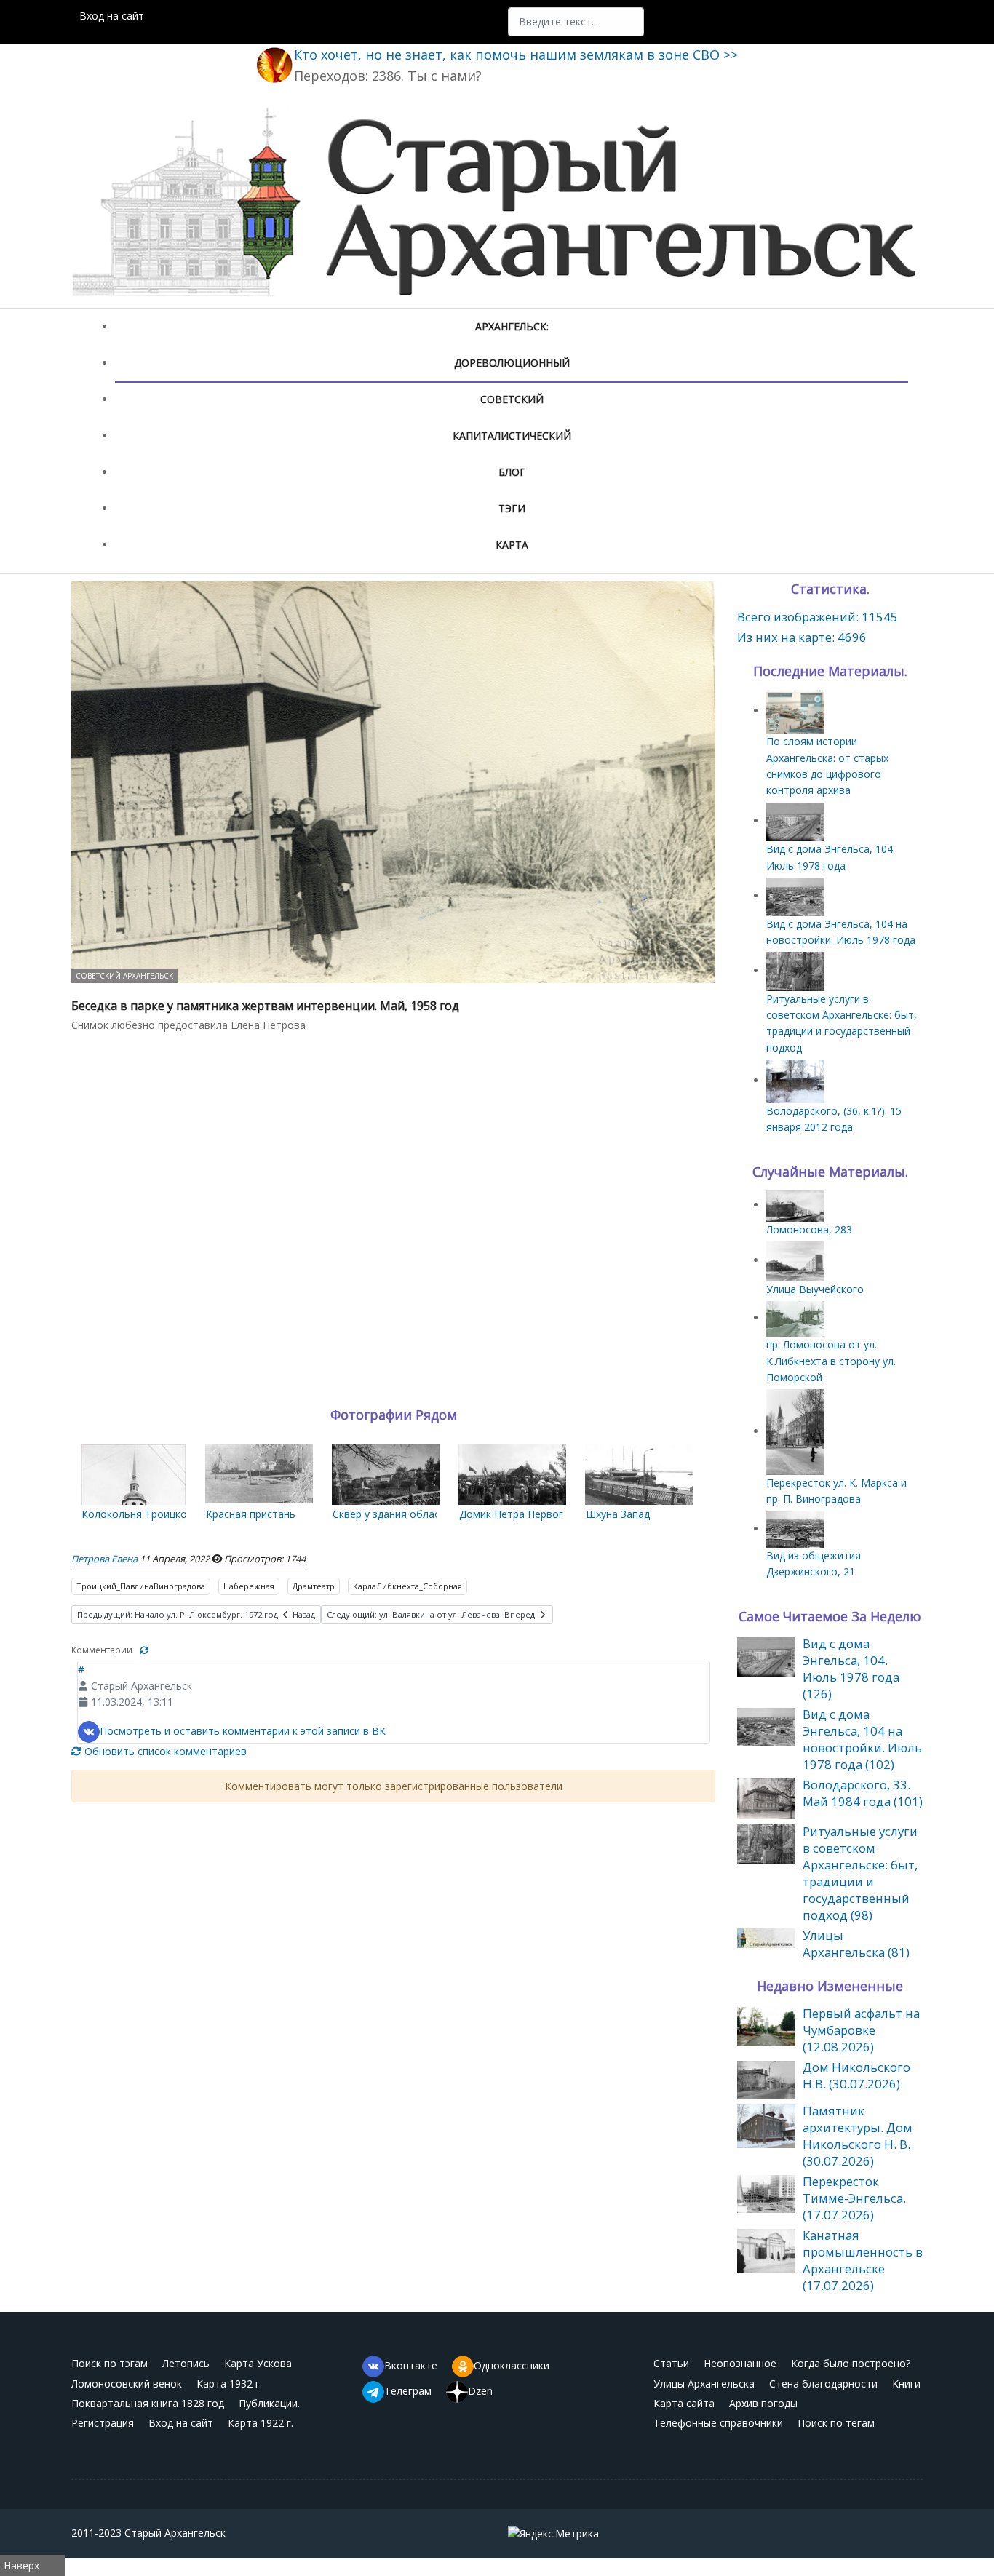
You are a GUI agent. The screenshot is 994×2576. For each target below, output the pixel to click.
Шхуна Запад (618, 1514)
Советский (512, 399)
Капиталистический (512, 436)
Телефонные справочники (718, 2423)
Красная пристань (251, 1514)
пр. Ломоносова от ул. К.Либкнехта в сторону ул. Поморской (831, 1361)
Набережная (249, 1586)
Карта (512, 545)
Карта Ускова (258, 2363)
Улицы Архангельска (704, 2384)
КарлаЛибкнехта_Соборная (407, 1586)
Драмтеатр (314, 1586)
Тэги (512, 508)
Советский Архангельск (124, 976)
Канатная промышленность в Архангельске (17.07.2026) (863, 2260)
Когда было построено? (851, 2363)
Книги (906, 2384)
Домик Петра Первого (514, 1514)
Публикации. (269, 2403)
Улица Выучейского (815, 1289)
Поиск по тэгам (110, 2363)
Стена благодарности (823, 2384)
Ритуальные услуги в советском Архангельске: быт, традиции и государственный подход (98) (860, 1873)
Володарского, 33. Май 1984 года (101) (863, 1793)
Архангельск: (512, 326)
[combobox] (576, 22)
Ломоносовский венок (127, 2384)
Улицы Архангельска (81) (856, 1944)
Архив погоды (763, 2403)
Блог (512, 472)
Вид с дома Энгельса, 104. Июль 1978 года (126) (851, 1669)
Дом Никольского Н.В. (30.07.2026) (856, 2075)
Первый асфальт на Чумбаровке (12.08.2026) (861, 2030)
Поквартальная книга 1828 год (148, 2403)
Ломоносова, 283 (809, 1229)
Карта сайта (684, 2403)
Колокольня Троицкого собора (159, 1514)
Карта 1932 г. (229, 2384)
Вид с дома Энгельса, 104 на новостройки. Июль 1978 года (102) (862, 1739)
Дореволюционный (512, 363)
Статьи (671, 2363)
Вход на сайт (112, 16)
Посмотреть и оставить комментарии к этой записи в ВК (243, 1730)
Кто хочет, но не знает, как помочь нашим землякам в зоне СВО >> (516, 55)
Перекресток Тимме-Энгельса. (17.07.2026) (854, 2198)
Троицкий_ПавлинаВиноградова (141, 1586)
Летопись (186, 2363)
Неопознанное (740, 2363)
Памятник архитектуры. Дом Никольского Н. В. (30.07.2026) (858, 2136)
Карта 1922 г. (261, 2423)
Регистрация (103, 2423)
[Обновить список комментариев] (144, 1650)
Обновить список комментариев (164, 1751)
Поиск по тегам (836, 2423)
